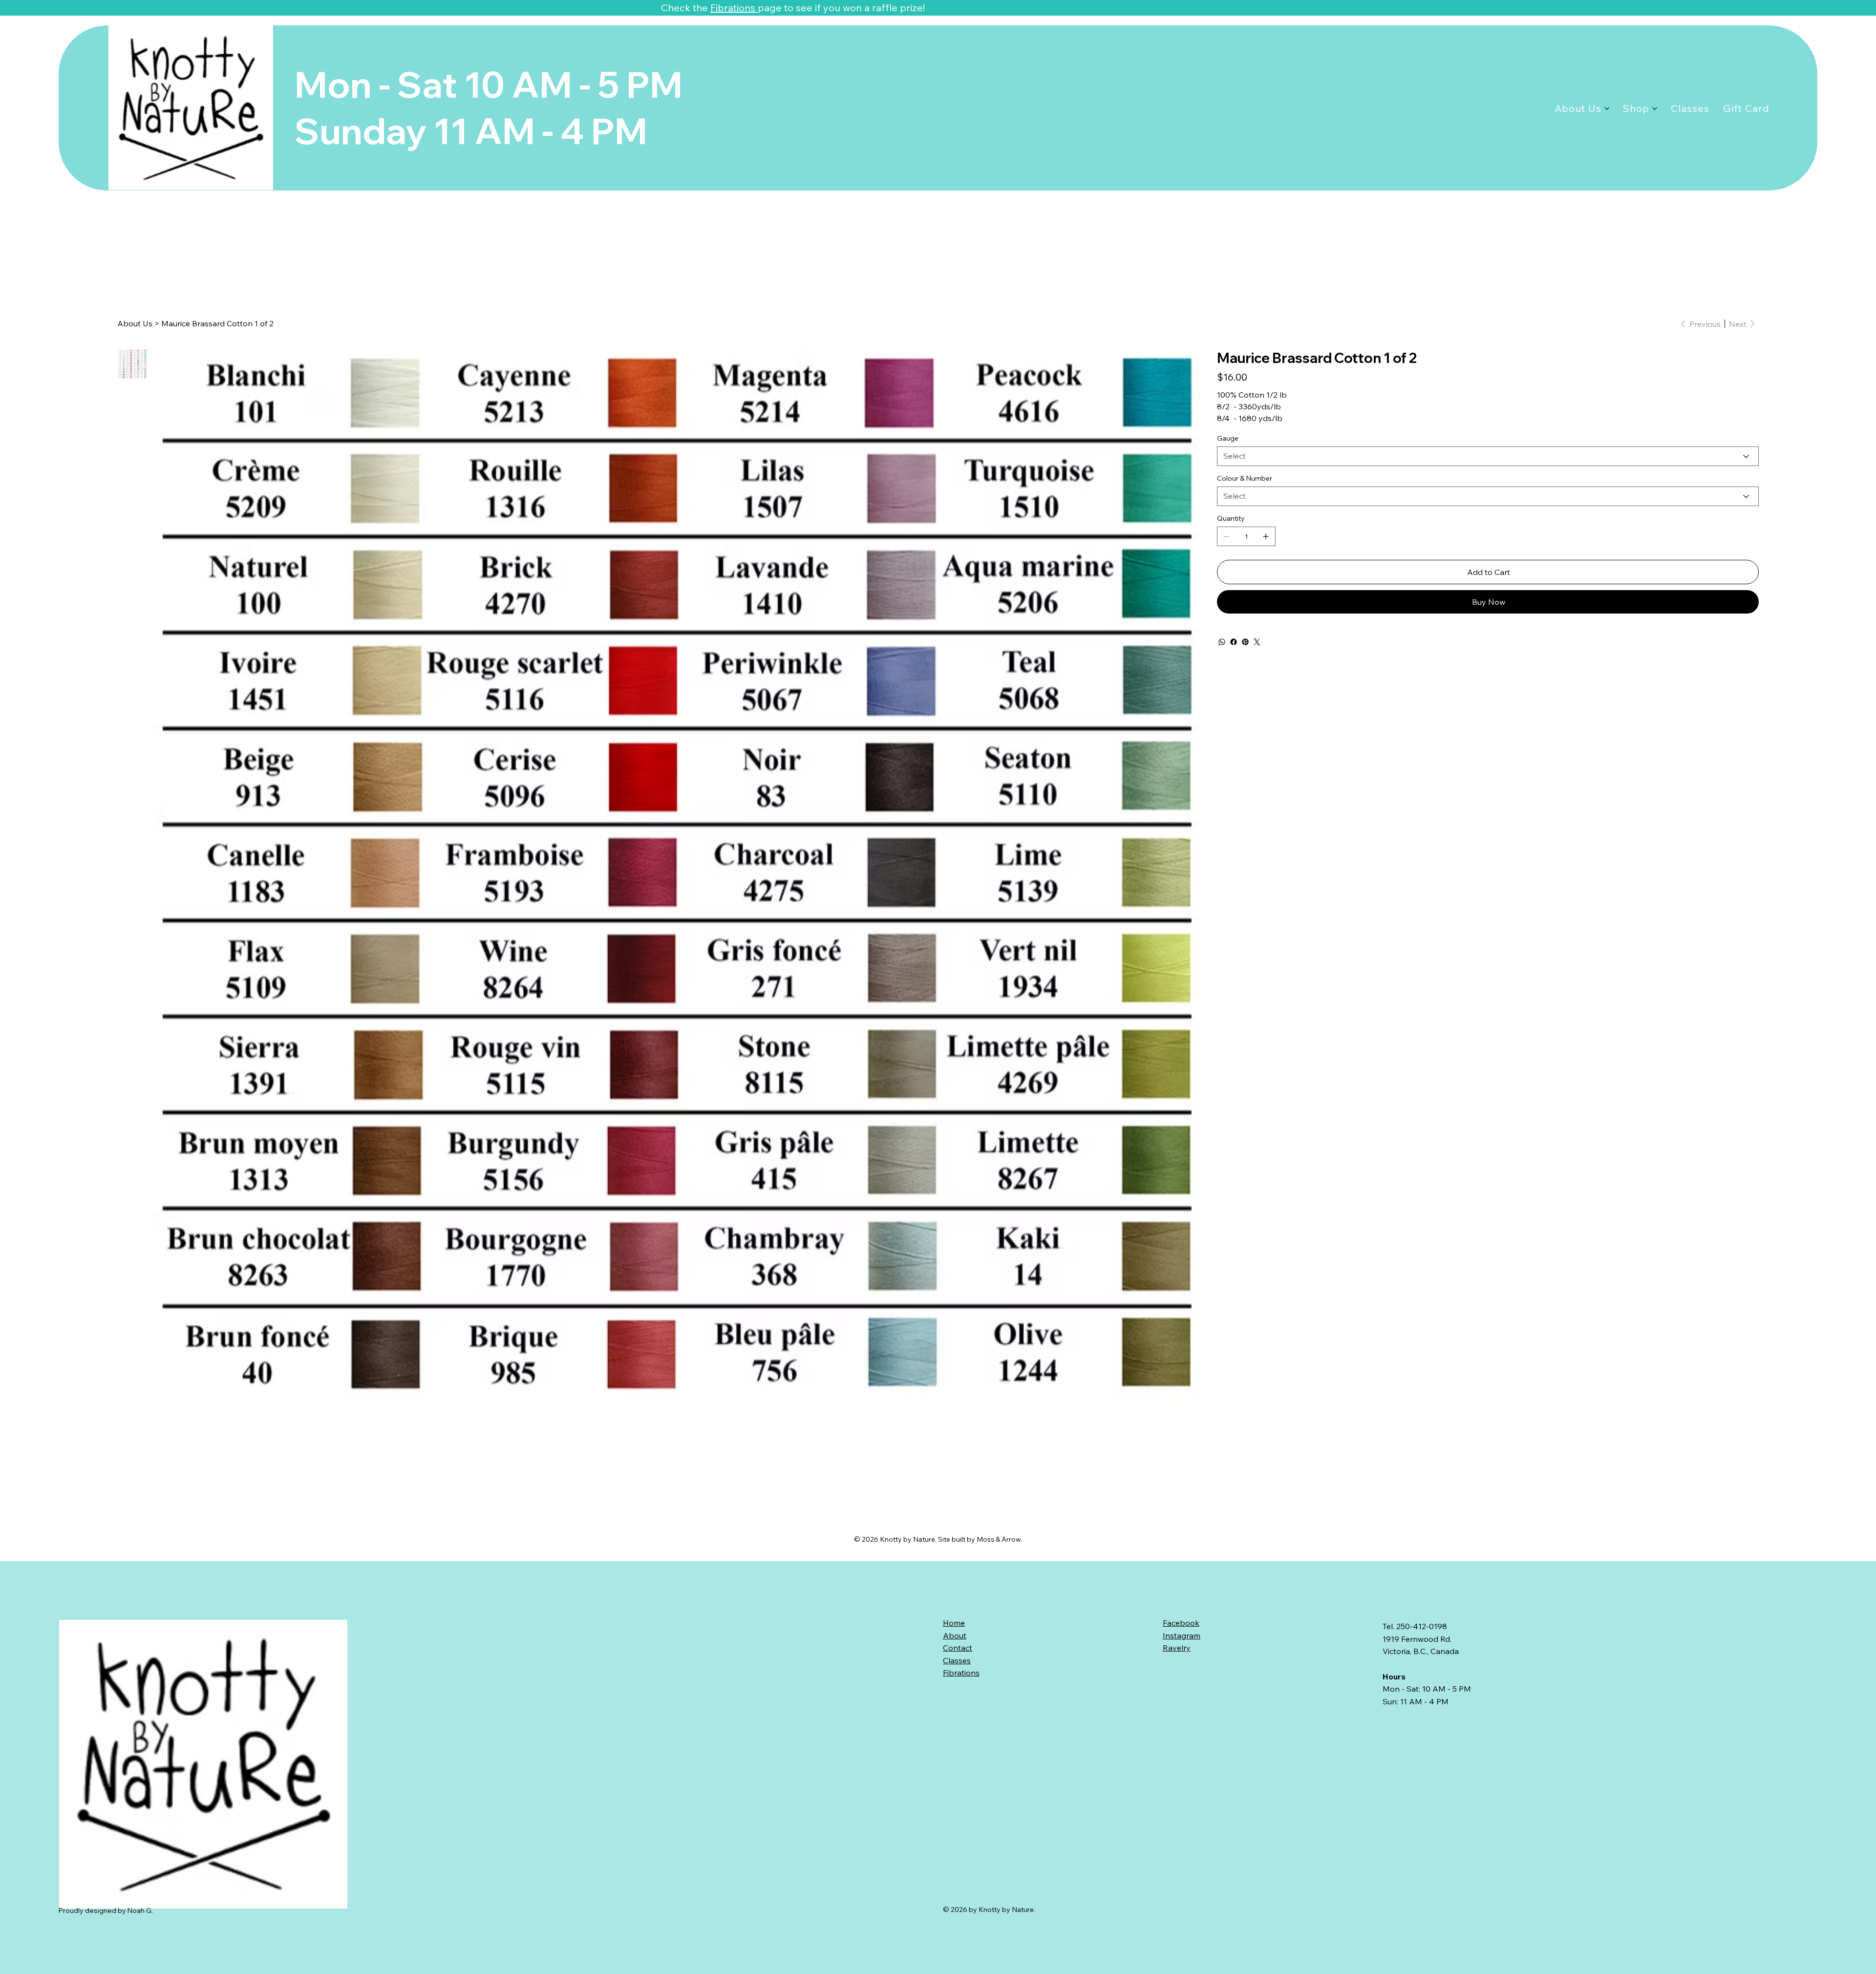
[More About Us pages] (1607, 108)
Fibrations (734, 8)
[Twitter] (1257, 642)
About (955, 1635)
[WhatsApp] (1222, 642)
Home (954, 1623)
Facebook (1181, 1623)
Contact (958, 1648)
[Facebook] (1234, 642)
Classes (957, 1660)
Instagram (1182, 1635)
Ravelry (1177, 1648)
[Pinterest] (1245, 642)
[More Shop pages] (1655, 108)
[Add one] (1266, 536)
